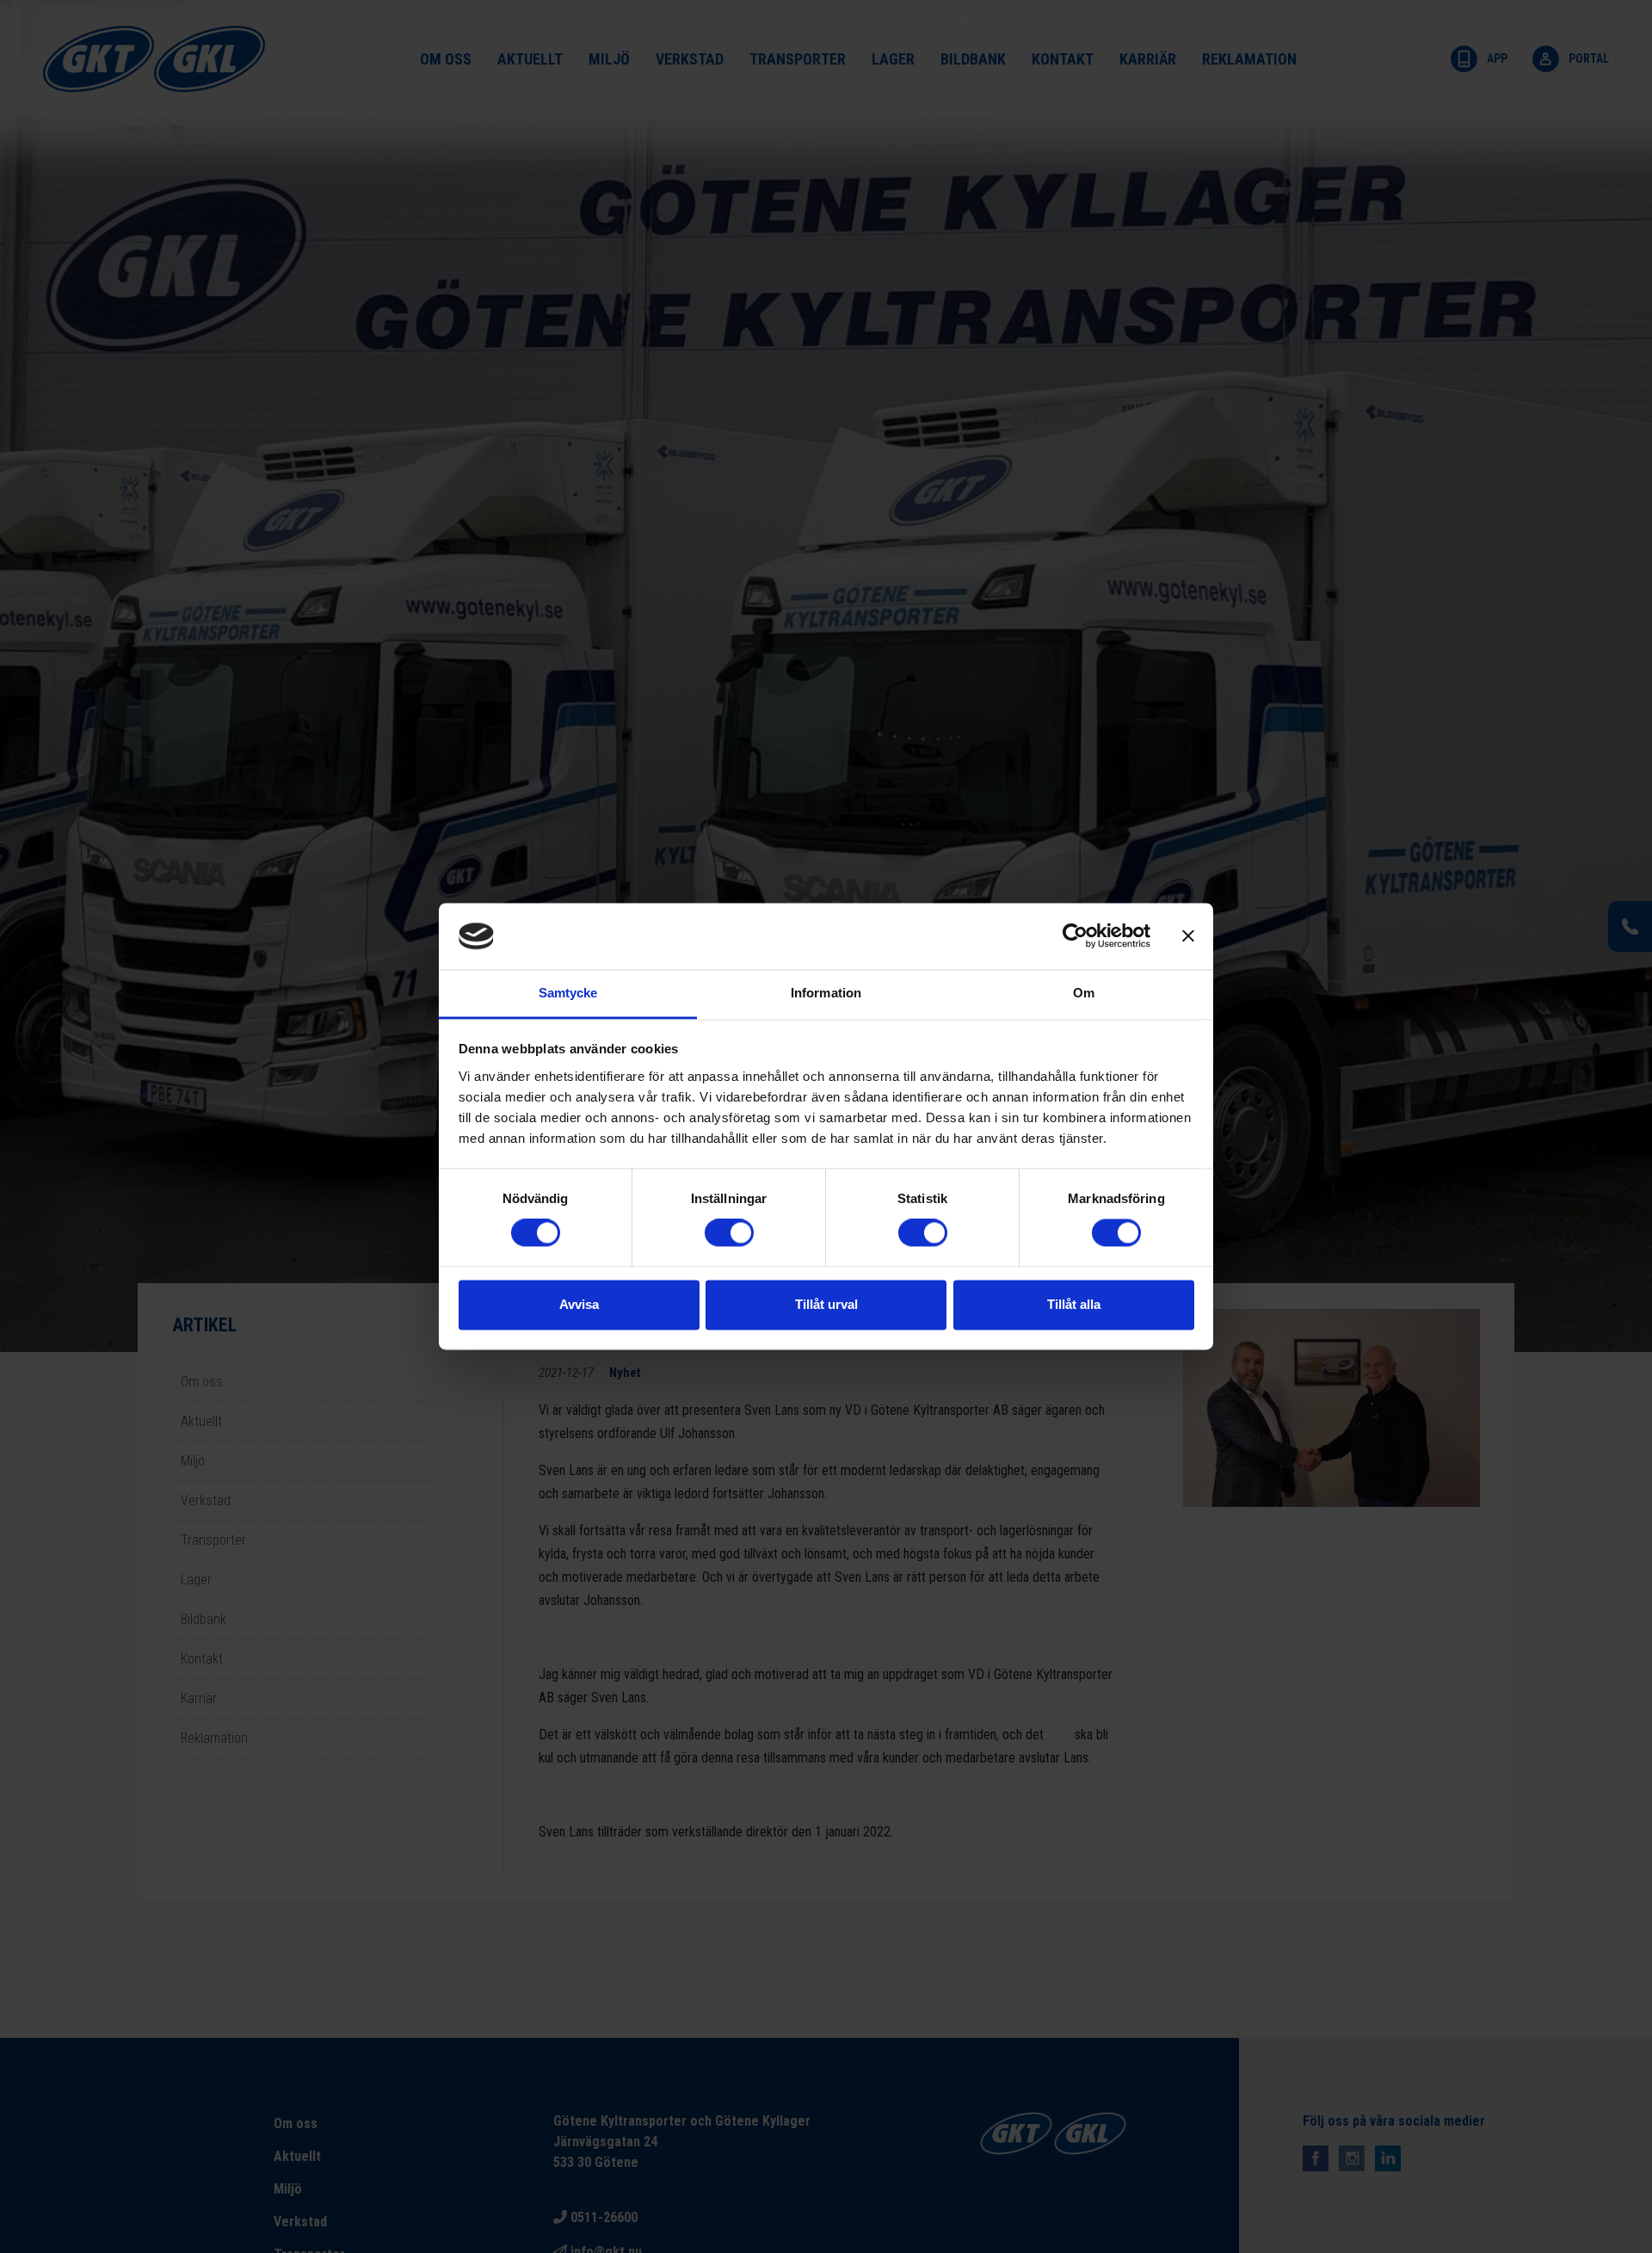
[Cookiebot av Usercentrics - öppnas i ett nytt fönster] (1075, 936)
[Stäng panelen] (1188, 936)
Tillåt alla (1074, 1304)
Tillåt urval (826, 1304)
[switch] (729, 1233)
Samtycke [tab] (568, 993)
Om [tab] (1084, 993)
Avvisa (579, 1304)
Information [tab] (826, 993)
